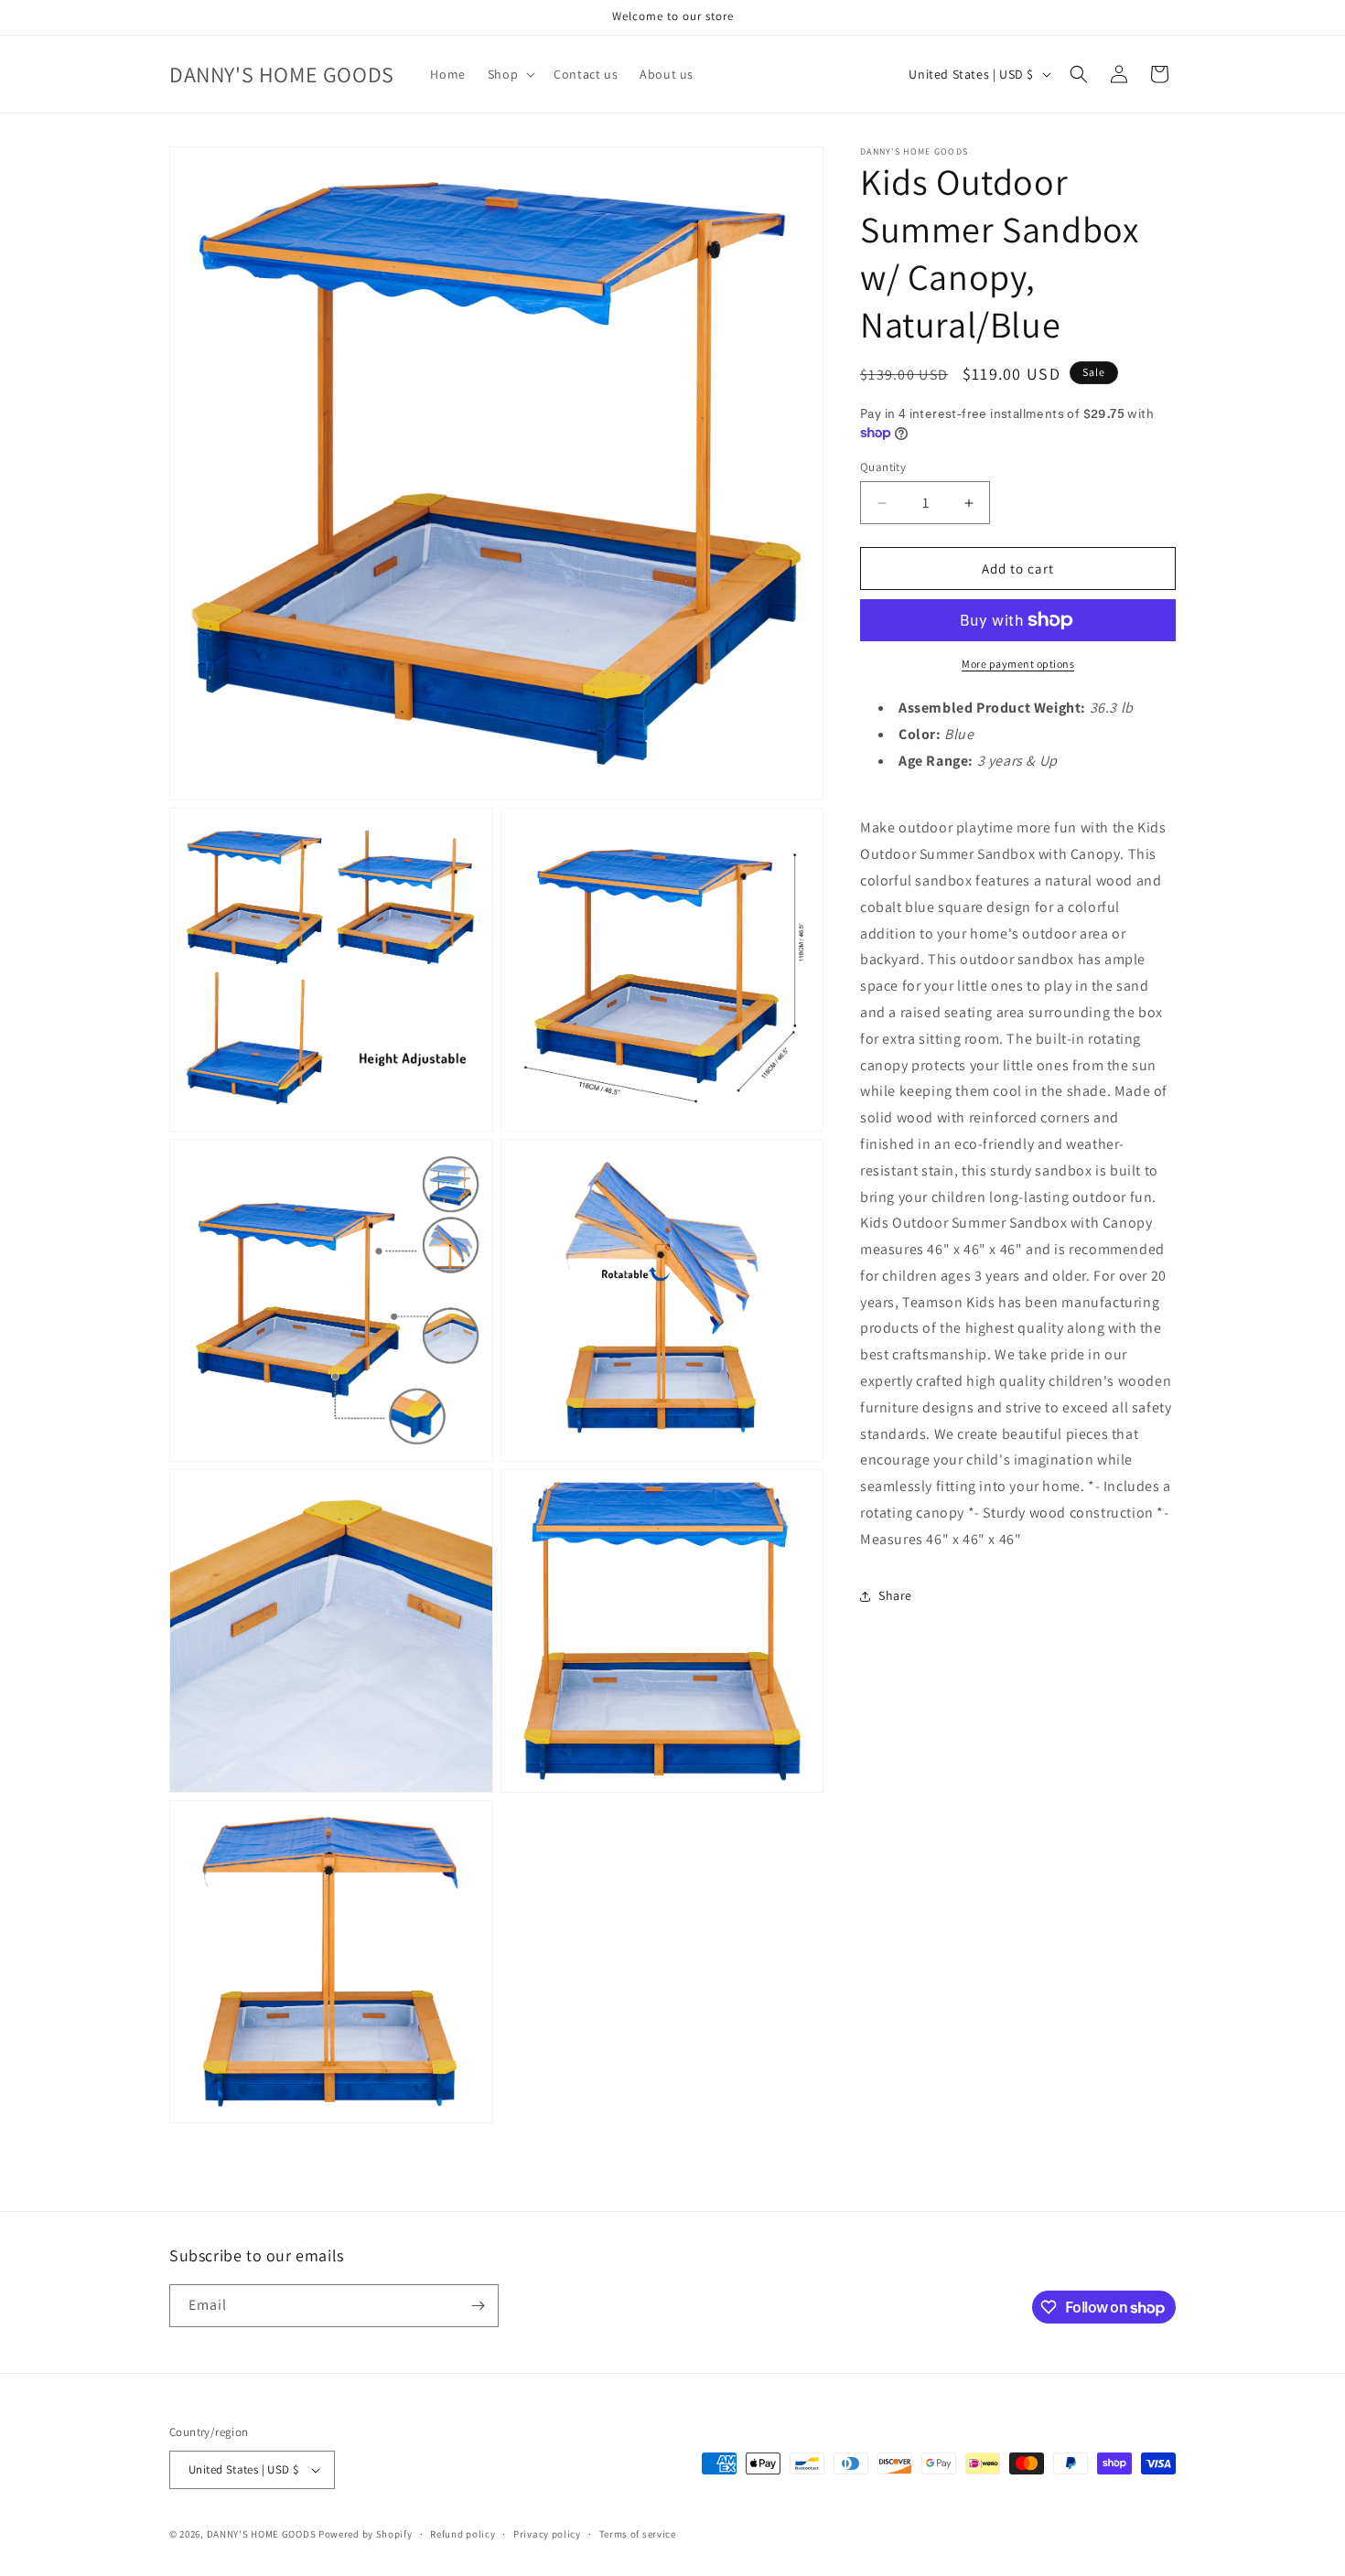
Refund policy (463, 2534)
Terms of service (638, 2534)
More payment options (1018, 664)
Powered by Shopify (366, 2534)
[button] (510, 74)
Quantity (883, 467)
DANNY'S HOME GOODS (262, 2534)
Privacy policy (547, 2534)
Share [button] (895, 1595)
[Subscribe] (478, 2306)
